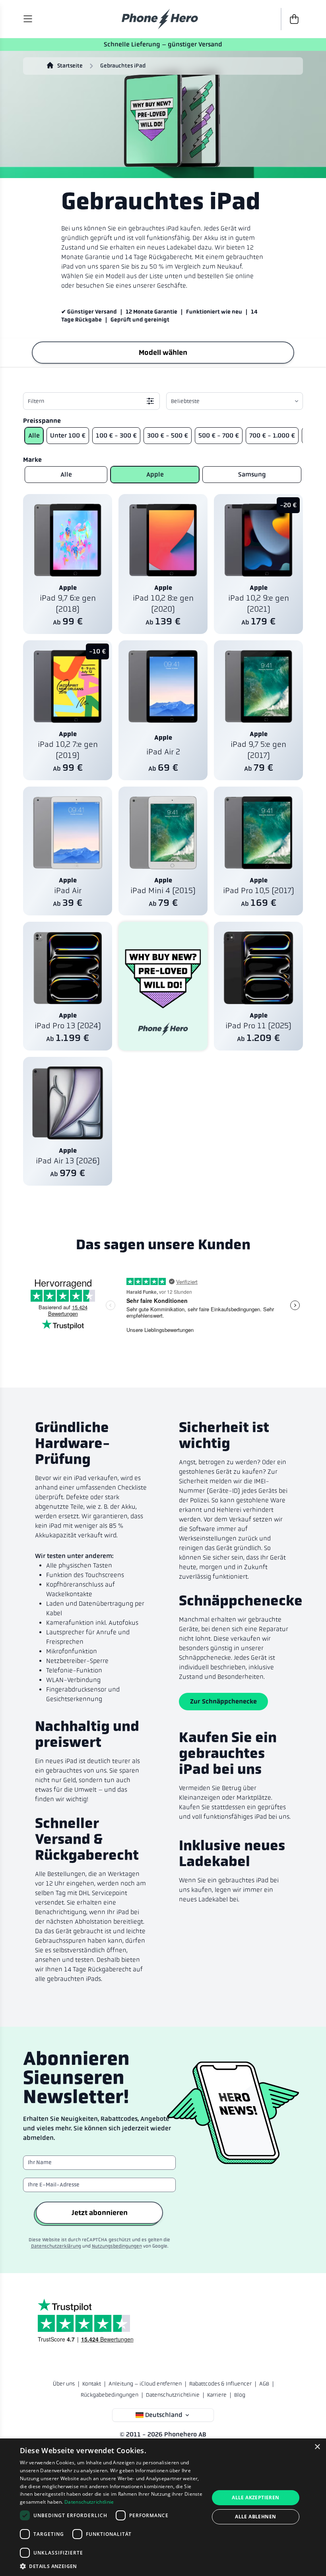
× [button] (317, 2447)
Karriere (217, 2395)
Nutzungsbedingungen (117, 2246)
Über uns (64, 2384)
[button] (112, 2566)
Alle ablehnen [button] (255, 2517)
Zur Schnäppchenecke (223, 1701)
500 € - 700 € (219, 435)
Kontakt (92, 2384)
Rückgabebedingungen (110, 2395)
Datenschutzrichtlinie (173, 2395)
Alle (34, 435)
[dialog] (163, 2507)
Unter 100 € (68, 435)
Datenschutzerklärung (56, 2246)
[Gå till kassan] (292, 19)
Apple (155, 474)
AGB (264, 2384)
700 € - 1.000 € (272, 435)
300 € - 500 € (168, 435)
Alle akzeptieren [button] (255, 2497)
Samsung (252, 474)
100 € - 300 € (116, 435)
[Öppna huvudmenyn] (28, 19)
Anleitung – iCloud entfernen (145, 2384)
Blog (240, 2395)
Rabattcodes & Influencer (220, 2384)
